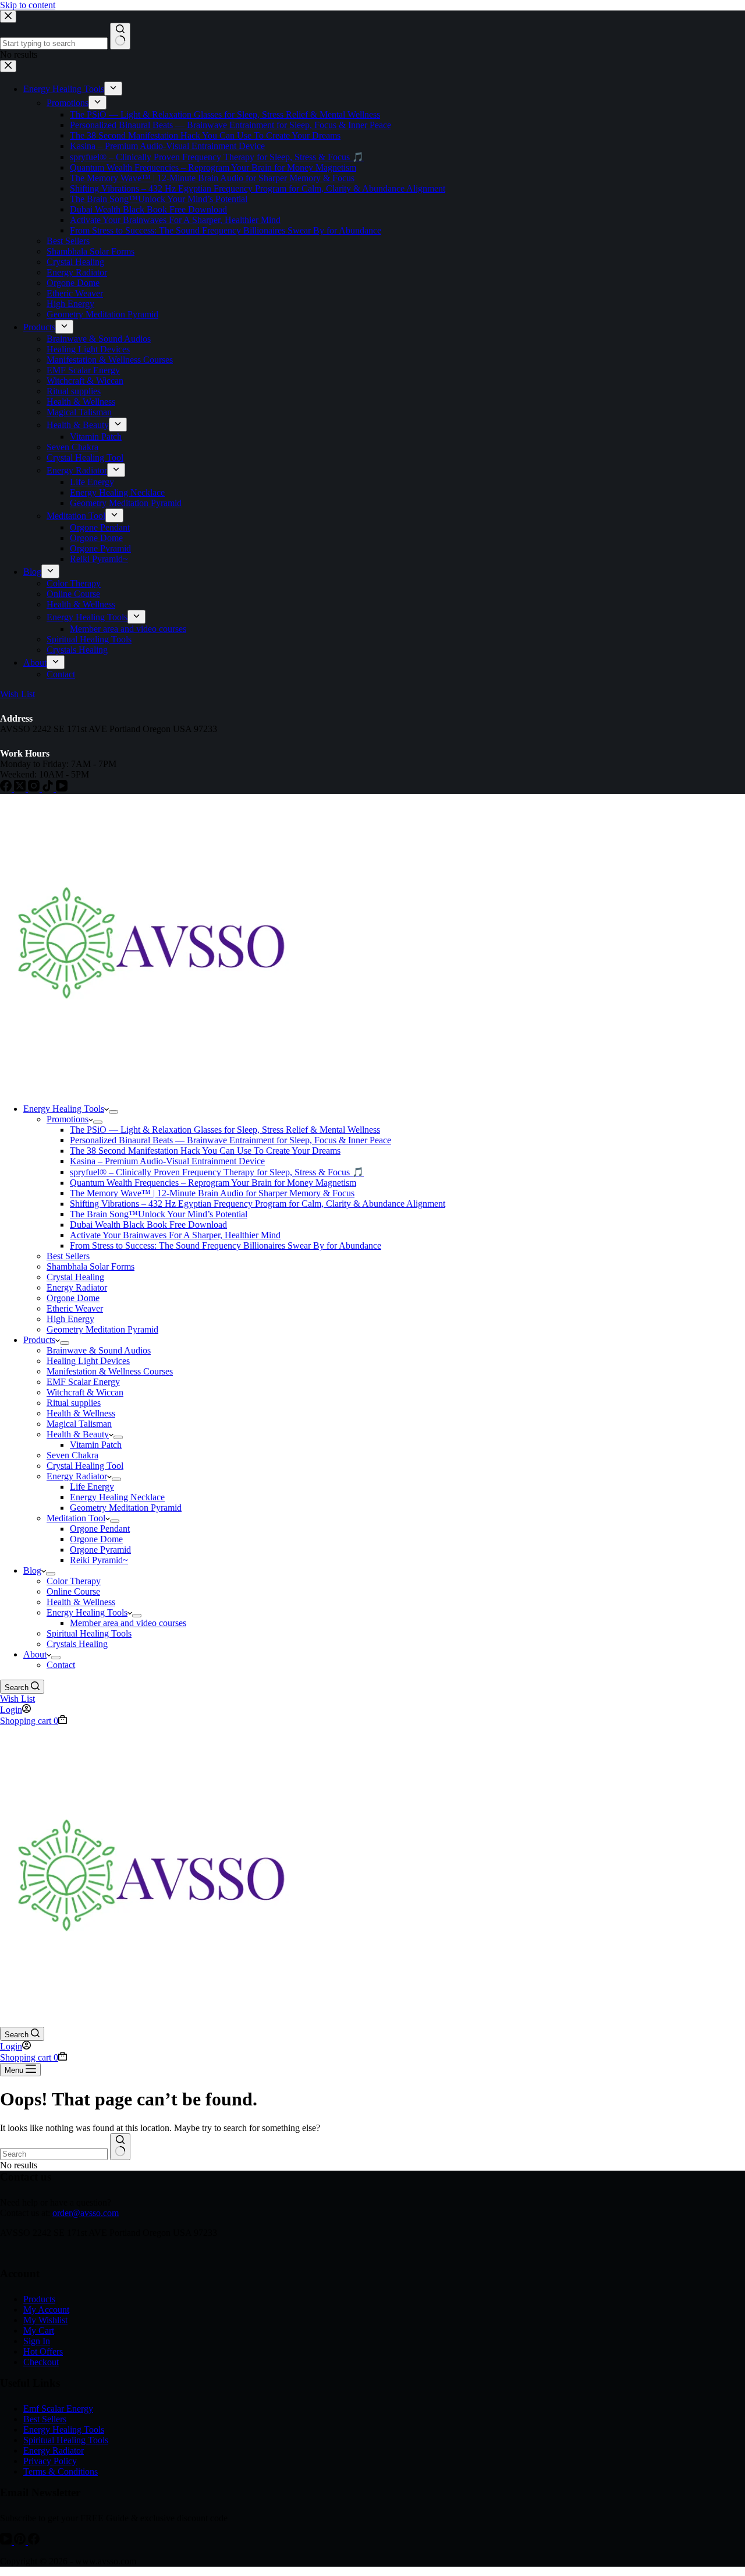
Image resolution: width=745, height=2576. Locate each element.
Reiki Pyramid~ (99, 1560)
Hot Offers (43, 2351)
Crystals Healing (77, 1644)
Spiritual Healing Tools (89, 1633)
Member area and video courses (128, 1623)
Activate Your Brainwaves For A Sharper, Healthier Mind (175, 1235)
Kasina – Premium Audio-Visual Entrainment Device (167, 1161)
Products (39, 1340)
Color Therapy (74, 1581)
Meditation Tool (76, 1518)
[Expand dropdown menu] (113, 1112)
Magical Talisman (79, 1424)
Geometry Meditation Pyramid (102, 1329)
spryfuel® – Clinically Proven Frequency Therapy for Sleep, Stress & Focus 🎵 (217, 1172)
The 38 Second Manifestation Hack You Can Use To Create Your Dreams (205, 1151)
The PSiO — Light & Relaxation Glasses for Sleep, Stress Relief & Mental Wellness (225, 1130)
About (35, 1654)
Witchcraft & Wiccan (85, 1392)
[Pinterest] (21, 2541)
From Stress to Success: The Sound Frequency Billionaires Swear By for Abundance (226, 1245)
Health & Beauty (78, 1434)
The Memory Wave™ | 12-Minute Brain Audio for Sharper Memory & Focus (212, 1193)
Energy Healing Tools (64, 1109)
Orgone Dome (73, 1298)
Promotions (68, 1119)
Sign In (37, 2341)
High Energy (70, 1319)
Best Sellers (68, 1256)
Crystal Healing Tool (85, 1466)
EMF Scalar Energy (83, 1382)
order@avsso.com (86, 2213)
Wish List (17, 1699)
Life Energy (92, 1487)
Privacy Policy (50, 2461)
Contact (61, 1665)
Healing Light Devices (88, 1361)
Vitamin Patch (96, 1445)
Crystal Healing (75, 1277)
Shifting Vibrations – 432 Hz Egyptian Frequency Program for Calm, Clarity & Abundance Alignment (258, 1204)
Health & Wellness (81, 1413)
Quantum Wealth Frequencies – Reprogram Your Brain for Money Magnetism (213, 1183)
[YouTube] (7, 2541)
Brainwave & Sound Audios (99, 1350)
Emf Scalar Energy (58, 2409)
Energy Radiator (77, 1287)
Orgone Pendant (100, 1529)
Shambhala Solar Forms (91, 1266)
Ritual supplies (74, 1403)
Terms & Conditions (61, 2471)
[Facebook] (34, 2541)
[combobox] (54, 2154)
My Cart (39, 2331)
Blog (32, 1570)
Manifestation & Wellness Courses (110, 1371)
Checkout (41, 2362)
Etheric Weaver (75, 1308)
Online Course (73, 1591)
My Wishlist (45, 2320)
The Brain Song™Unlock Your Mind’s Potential (159, 1214)
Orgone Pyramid (100, 1550)
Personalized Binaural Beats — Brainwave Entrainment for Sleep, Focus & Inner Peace (230, 1140)
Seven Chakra (72, 1455)
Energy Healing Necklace (117, 1497)
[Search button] (120, 2147)
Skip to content (28, 5)
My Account (46, 2310)
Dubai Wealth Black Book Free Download (148, 1225)
